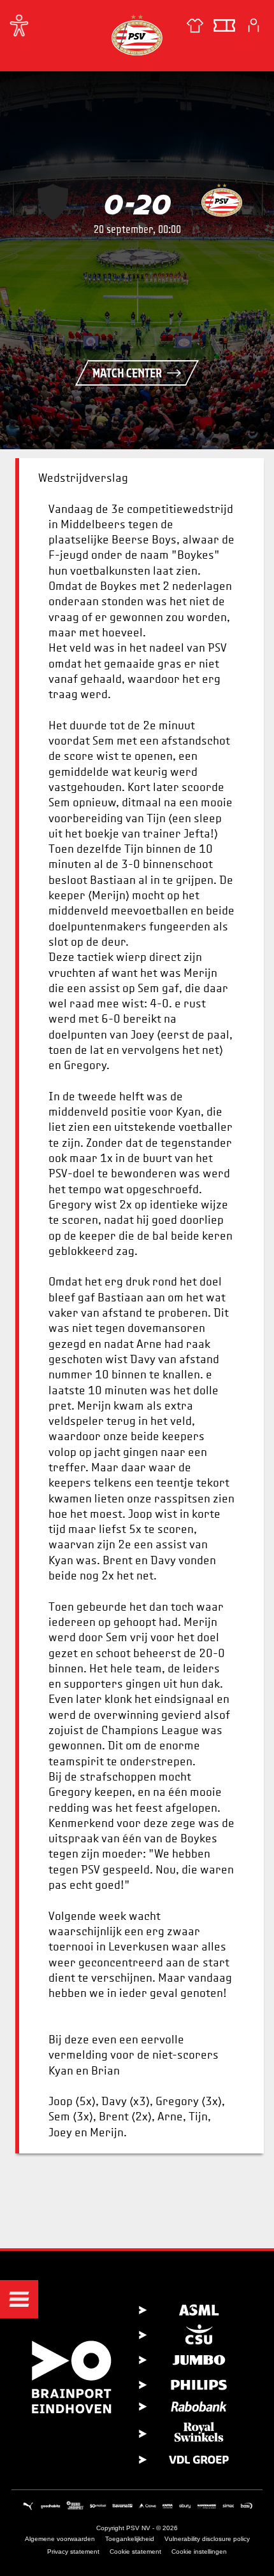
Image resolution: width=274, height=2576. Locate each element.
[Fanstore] (195, 25)
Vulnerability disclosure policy (207, 2539)
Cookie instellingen (199, 2551)
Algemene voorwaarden (60, 2539)
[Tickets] (224, 25)
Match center (127, 373)
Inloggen (254, 25)
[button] (19, 2299)
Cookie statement (135, 2551)
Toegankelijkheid (130, 2539)
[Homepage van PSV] (137, 35)
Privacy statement (73, 2551)
